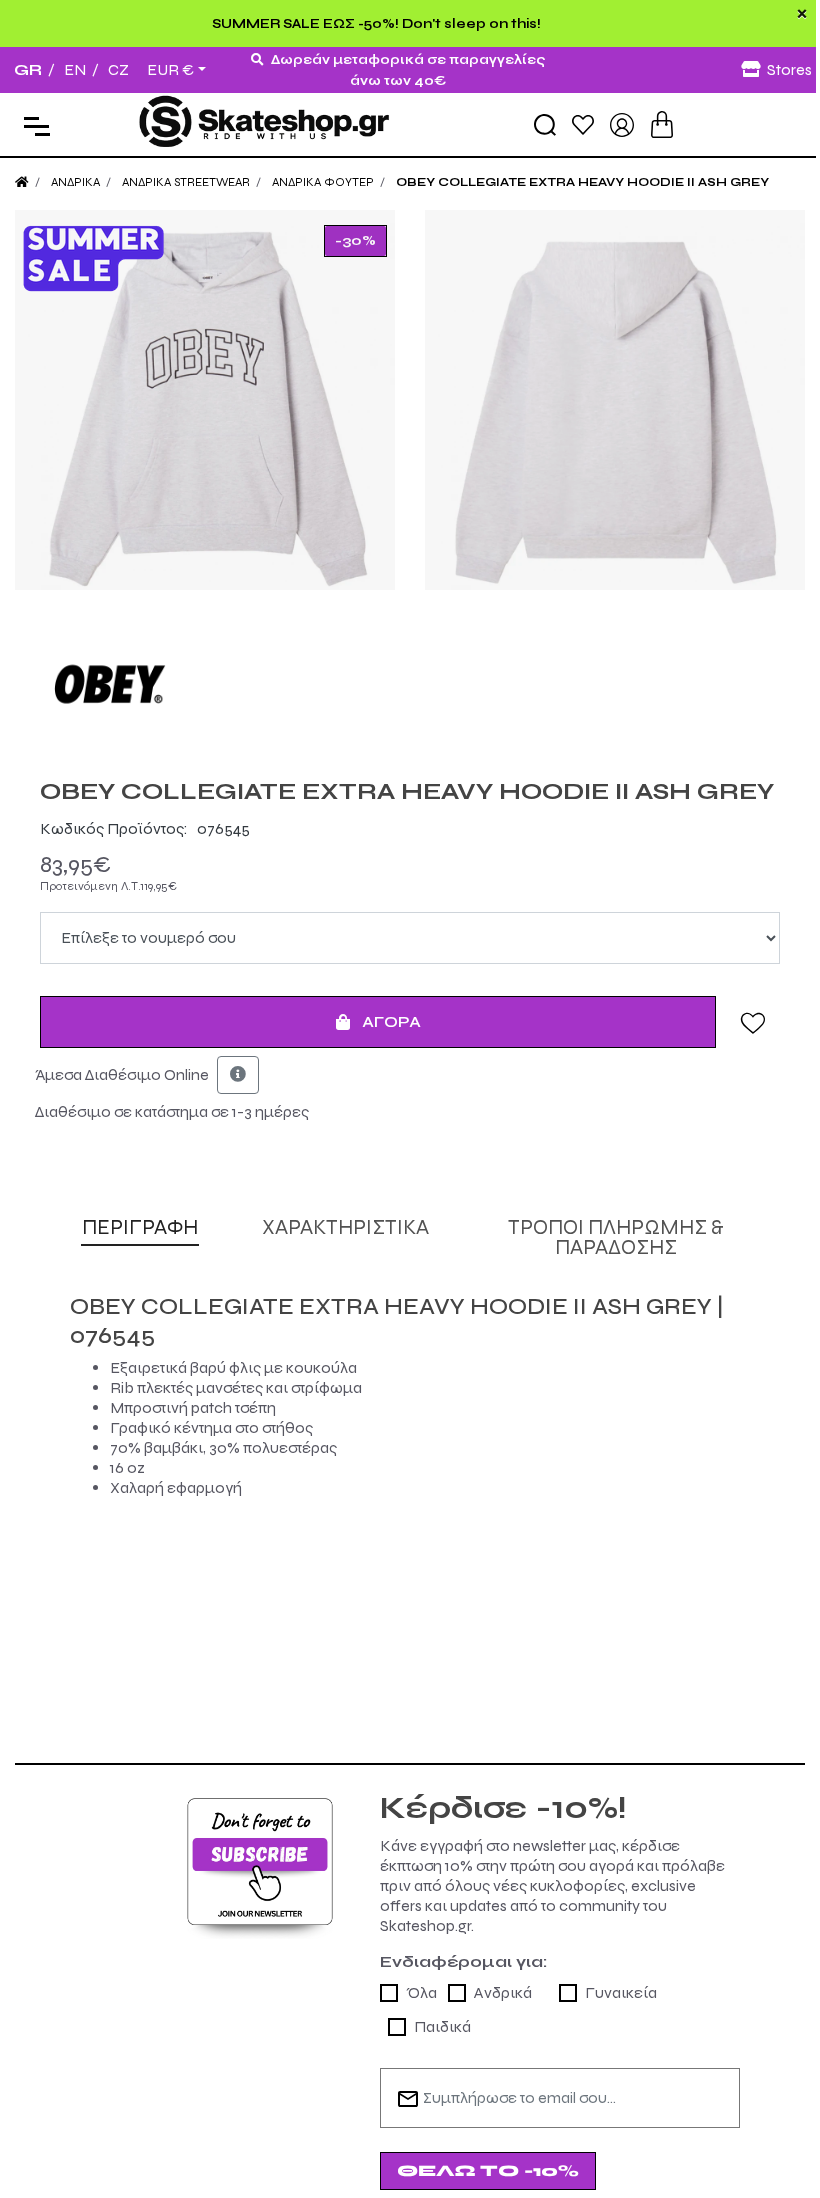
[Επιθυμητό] (753, 1022)
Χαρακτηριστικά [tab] (345, 1227)
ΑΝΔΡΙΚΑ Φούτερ (323, 182)
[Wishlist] (583, 123)
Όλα (421, 1992)
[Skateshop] (266, 123)
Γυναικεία (621, 1992)
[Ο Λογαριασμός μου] (622, 123)
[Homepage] (22, 182)
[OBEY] (410, 684)
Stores (789, 69)
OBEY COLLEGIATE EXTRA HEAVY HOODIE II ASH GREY (582, 182)
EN (75, 69)
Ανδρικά (503, 1992)
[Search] (545, 125)
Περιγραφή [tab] (140, 1227)
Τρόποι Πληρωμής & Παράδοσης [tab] (616, 1237)
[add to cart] (662, 124)
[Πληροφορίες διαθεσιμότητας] (238, 1075)
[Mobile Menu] (32, 124)
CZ (118, 69)
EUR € (170, 70)
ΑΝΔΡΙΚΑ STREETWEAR (186, 182)
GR (28, 69)
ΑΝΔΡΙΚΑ (75, 182)
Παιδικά (442, 2026)
